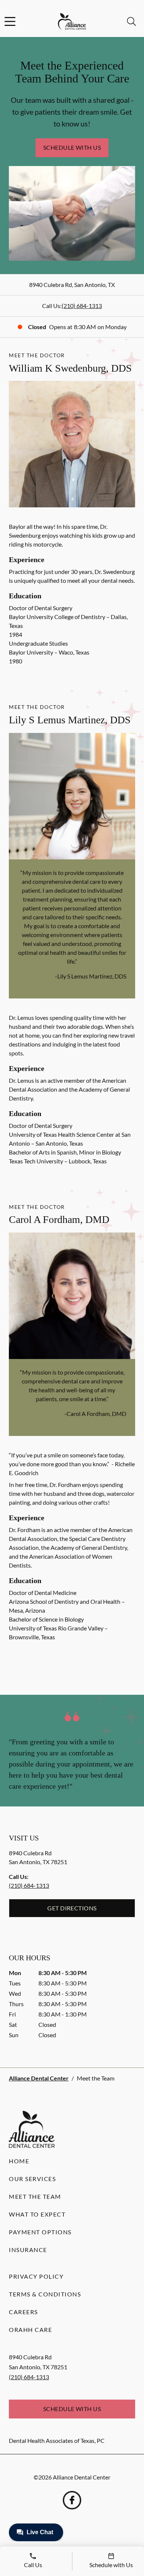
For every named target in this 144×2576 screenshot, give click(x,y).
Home (19, 2161)
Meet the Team (35, 2196)
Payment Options (40, 2232)
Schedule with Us (72, 147)
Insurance (28, 2250)
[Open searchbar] (131, 21)
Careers (23, 2312)
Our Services (32, 2179)
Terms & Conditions (45, 2294)
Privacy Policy (36, 2276)
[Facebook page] (72, 2500)
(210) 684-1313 (82, 306)
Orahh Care (30, 2330)
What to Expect (37, 2214)
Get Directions (72, 1908)
